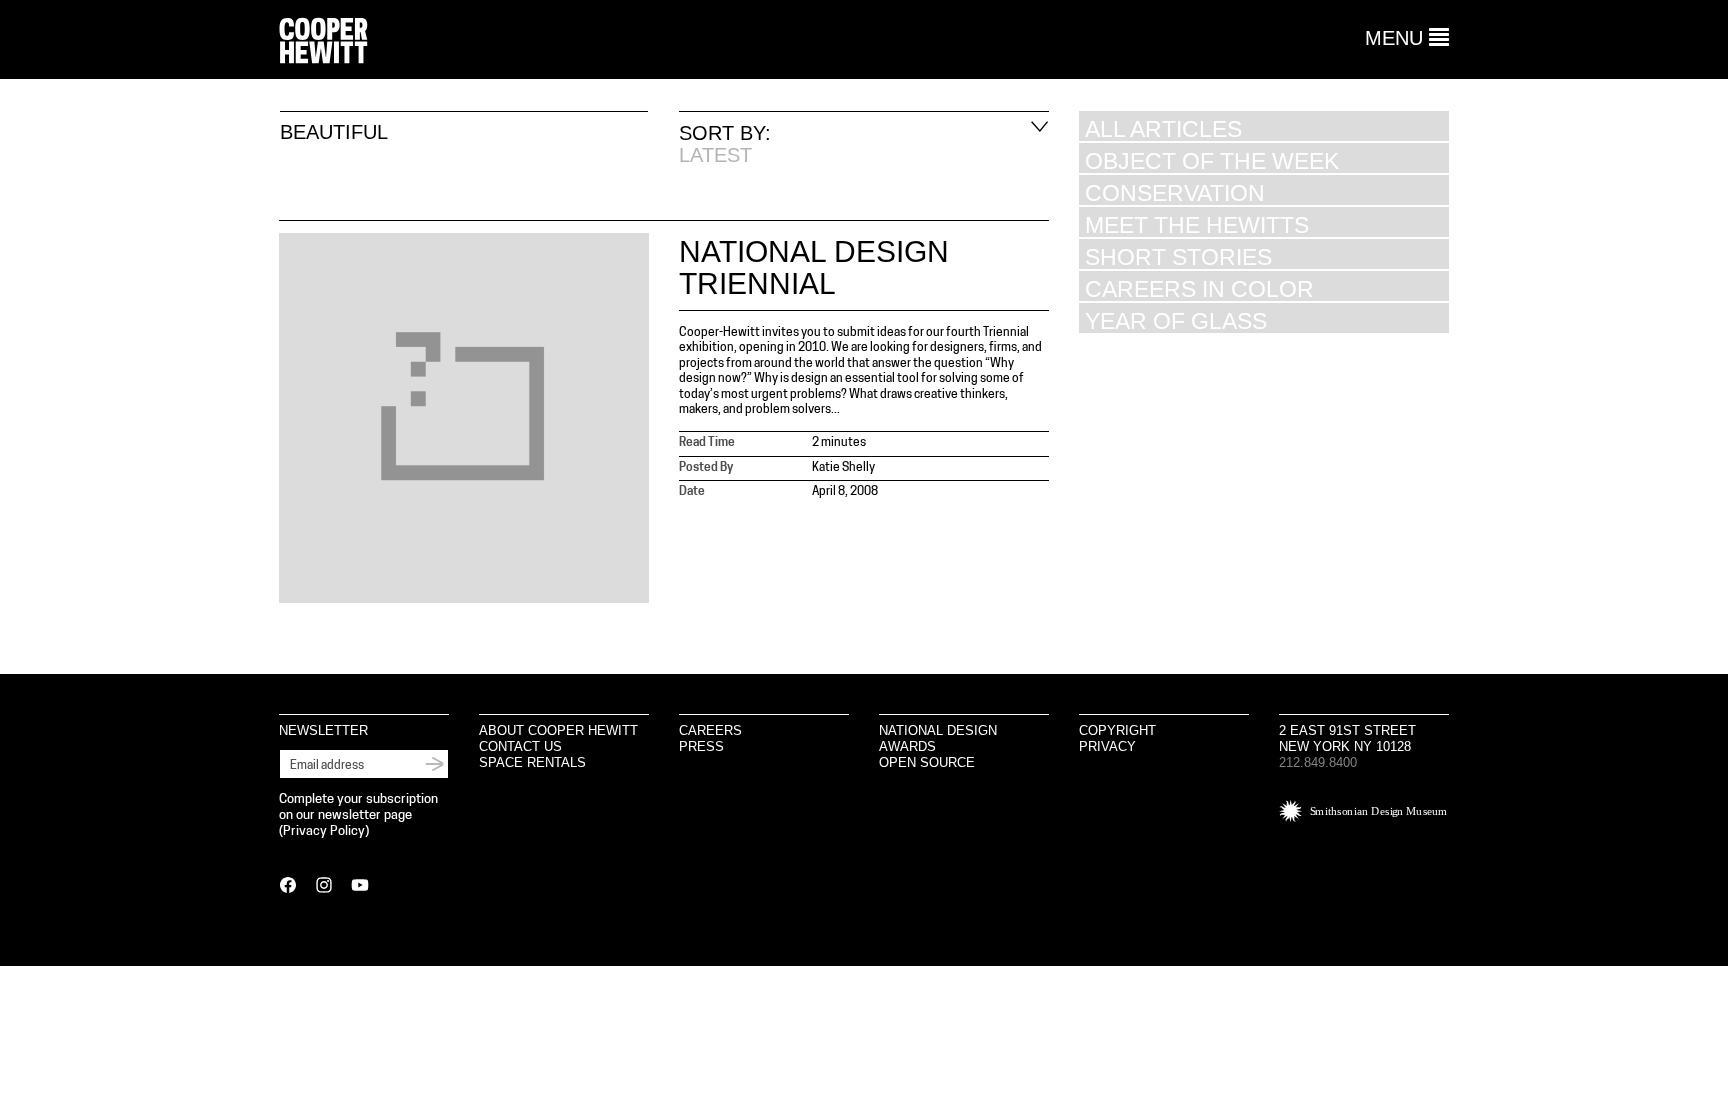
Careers (710, 730)
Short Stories (1178, 256)
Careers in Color (1199, 288)
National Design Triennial (814, 267)
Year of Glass (1176, 320)
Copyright (1117, 730)
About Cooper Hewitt (558, 730)
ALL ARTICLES (1163, 128)
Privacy (1107, 746)
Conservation (1175, 192)
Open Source (927, 762)
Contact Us (520, 746)
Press (701, 746)
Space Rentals (532, 762)
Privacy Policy (324, 831)
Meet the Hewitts (1197, 224)
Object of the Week (1212, 160)
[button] (1407, 38)
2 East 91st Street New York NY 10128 (1347, 738)
